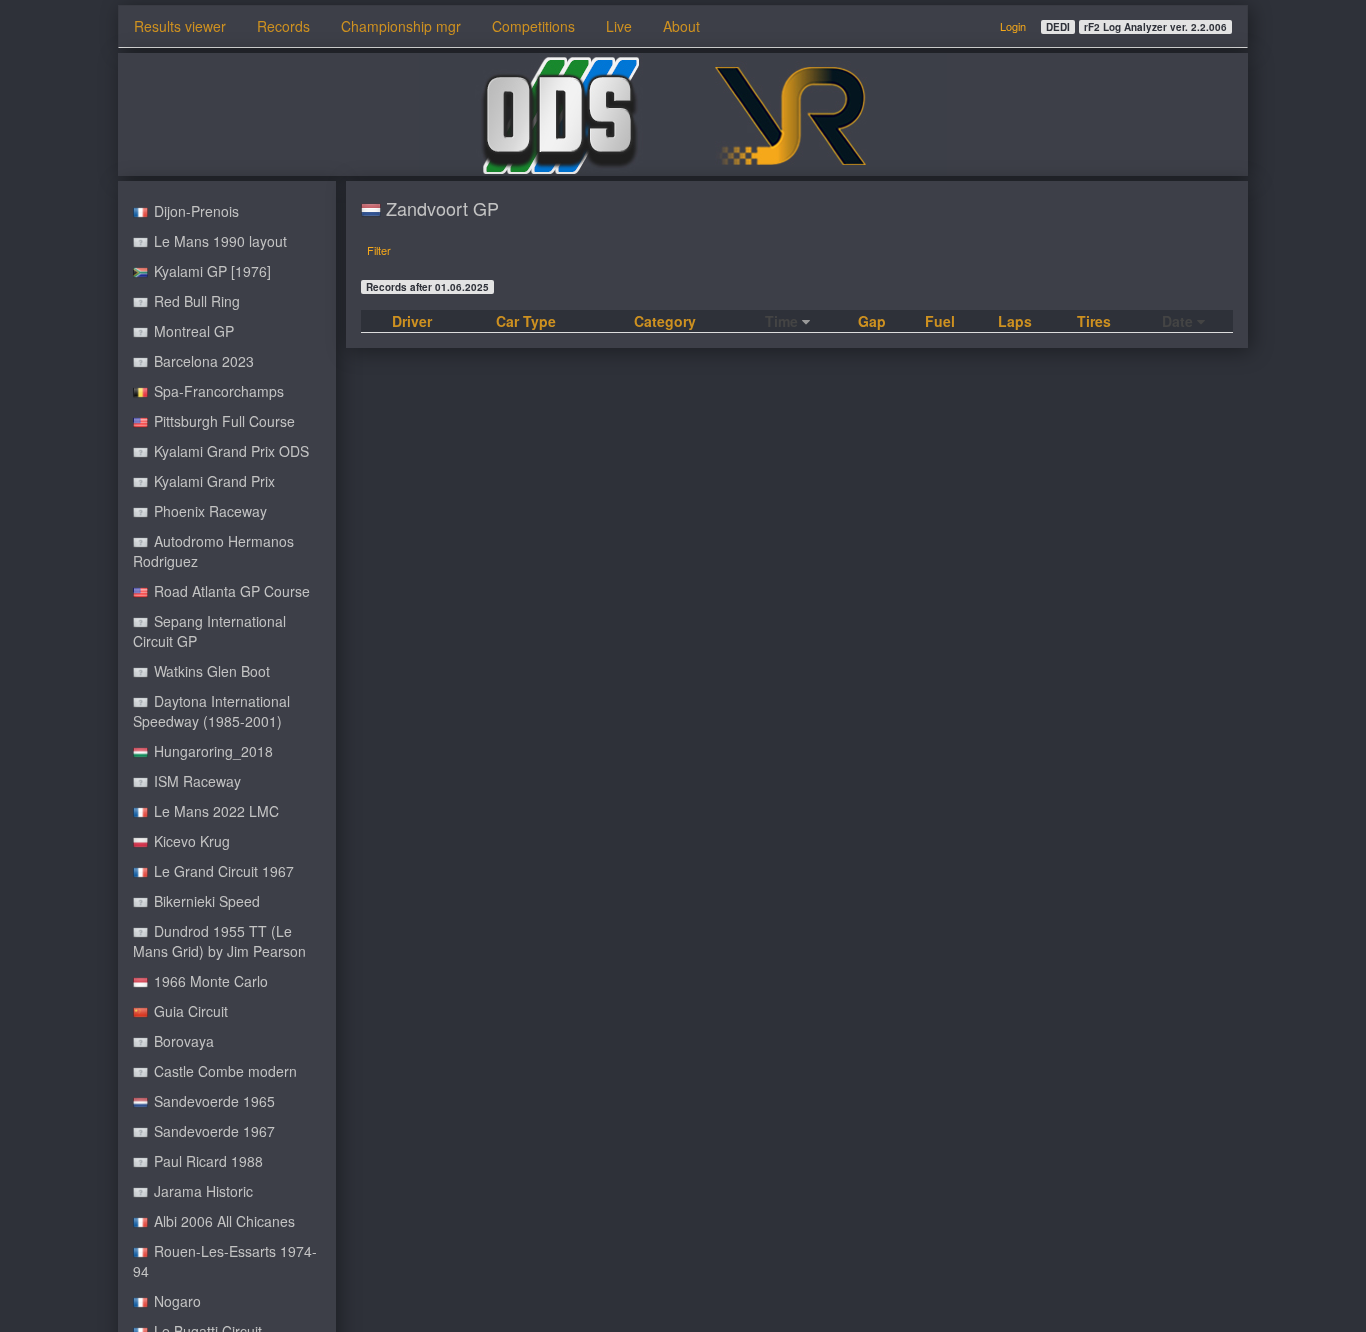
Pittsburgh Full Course (222, 421)
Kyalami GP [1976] (210, 271)
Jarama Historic (201, 1191)
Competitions (533, 26)
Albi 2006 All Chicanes (222, 1221)
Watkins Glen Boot (210, 671)
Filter (379, 250)
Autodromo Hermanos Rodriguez (213, 551)
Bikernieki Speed (205, 901)
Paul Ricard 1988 (206, 1161)
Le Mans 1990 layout (218, 241)
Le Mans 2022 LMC (214, 811)
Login (1013, 26)
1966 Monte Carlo (209, 981)
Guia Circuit (189, 1011)
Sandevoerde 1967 (212, 1131)
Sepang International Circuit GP (209, 631)
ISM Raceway (195, 781)
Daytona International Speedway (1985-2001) (211, 711)
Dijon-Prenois (194, 211)
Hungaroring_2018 (211, 751)
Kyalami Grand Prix (212, 481)
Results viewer (180, 26)
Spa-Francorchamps (217, 391)
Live (619, 26)
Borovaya (182, 1041)
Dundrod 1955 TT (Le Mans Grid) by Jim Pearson (219, 941)
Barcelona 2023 (202, 361)
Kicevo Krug (190, 841)
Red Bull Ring (195, 301)
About (681, 26)
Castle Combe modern (223, 1071)
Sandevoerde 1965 (212, 1101)
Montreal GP (192, 331)
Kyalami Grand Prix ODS (229, 451)
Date (1179, 321)
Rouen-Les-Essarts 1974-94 (225, 1261)
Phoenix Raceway (208, 511)
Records (283, 26)
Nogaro (175, 1301)
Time (783, 321)
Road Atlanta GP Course (230, 591)
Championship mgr (401, 26)
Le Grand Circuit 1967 (222, 871)
